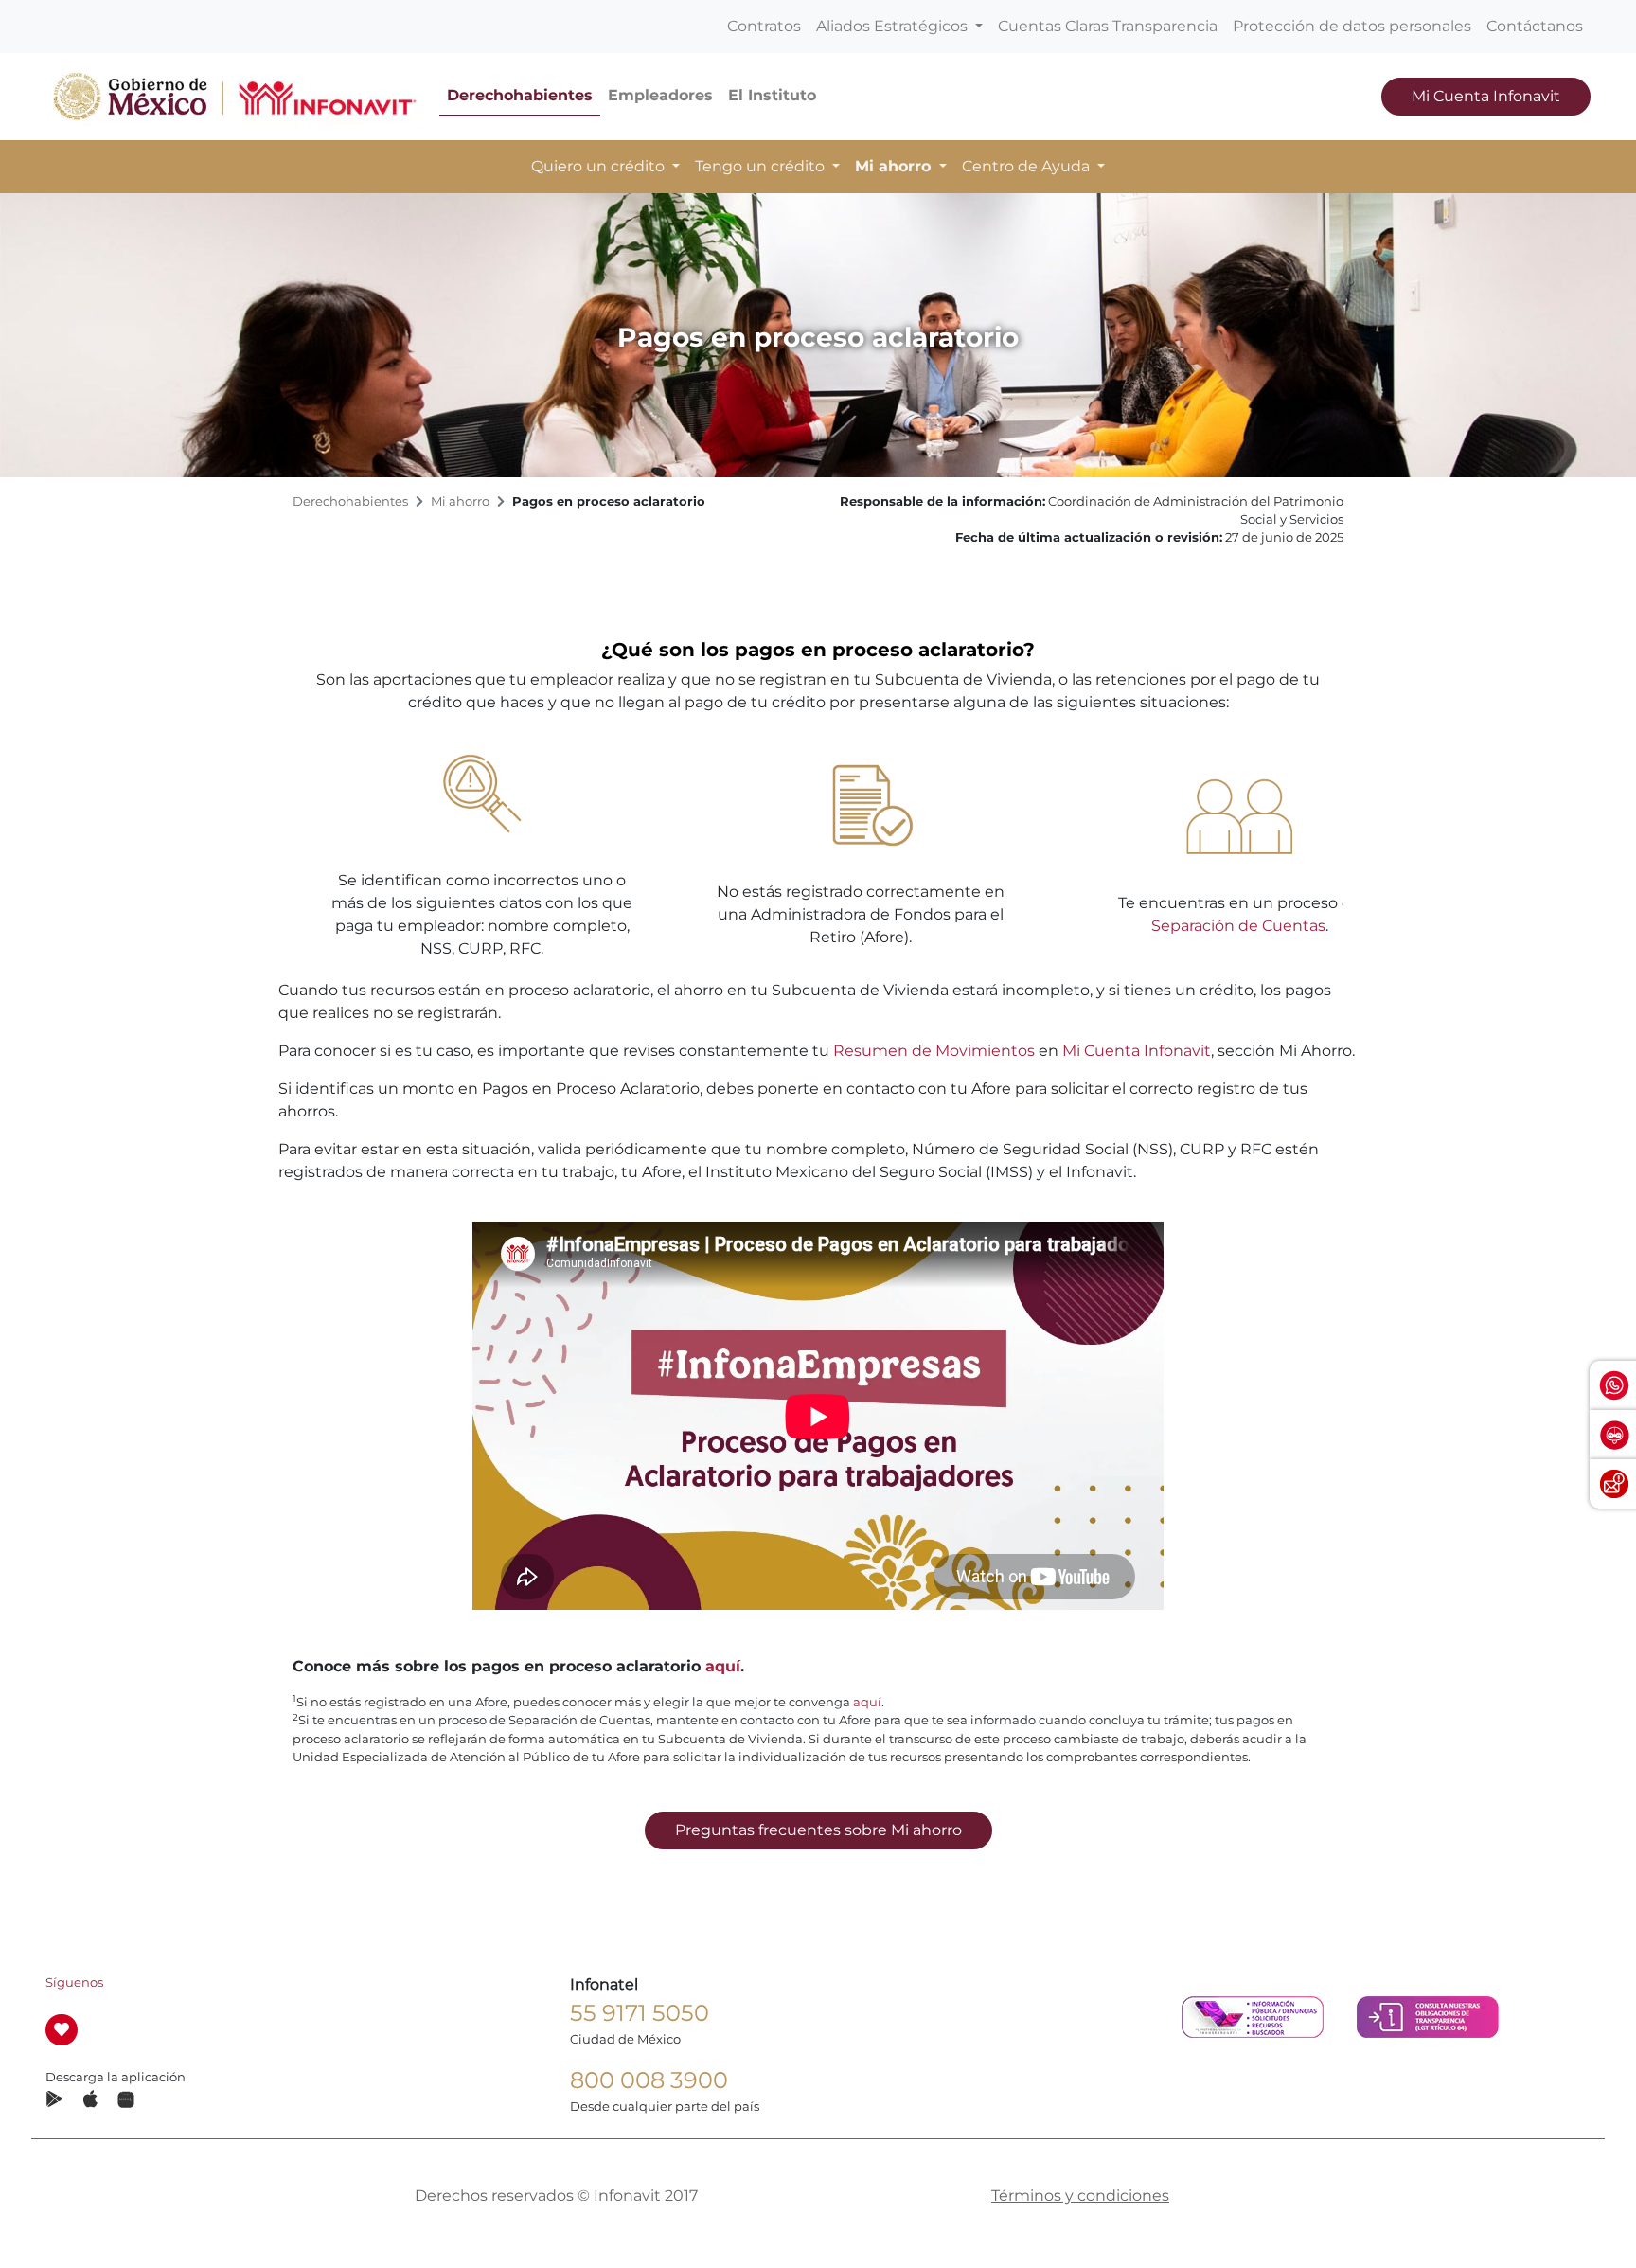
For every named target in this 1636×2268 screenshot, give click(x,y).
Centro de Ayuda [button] (1028, 166)
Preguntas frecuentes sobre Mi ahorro (818, 1830)
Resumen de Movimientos (934, 1051)
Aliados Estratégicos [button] (894, 26)
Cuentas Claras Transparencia (1108, 26)
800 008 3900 (649, 2080)
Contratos (764, 26)
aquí (723, 1666)
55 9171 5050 (640, 2013)
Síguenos (74, 1982)
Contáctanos (1535, 26)
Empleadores (660, 95)
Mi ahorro (460, 501)
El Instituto (772, 95)
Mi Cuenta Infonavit (1486, 96)
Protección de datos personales (1352, 26)
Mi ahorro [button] (895, 166)
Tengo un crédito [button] (762, 166)
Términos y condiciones (1080, 2196)
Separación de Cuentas (1238, 926)
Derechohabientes (520, 95)
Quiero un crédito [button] (600, 166)
